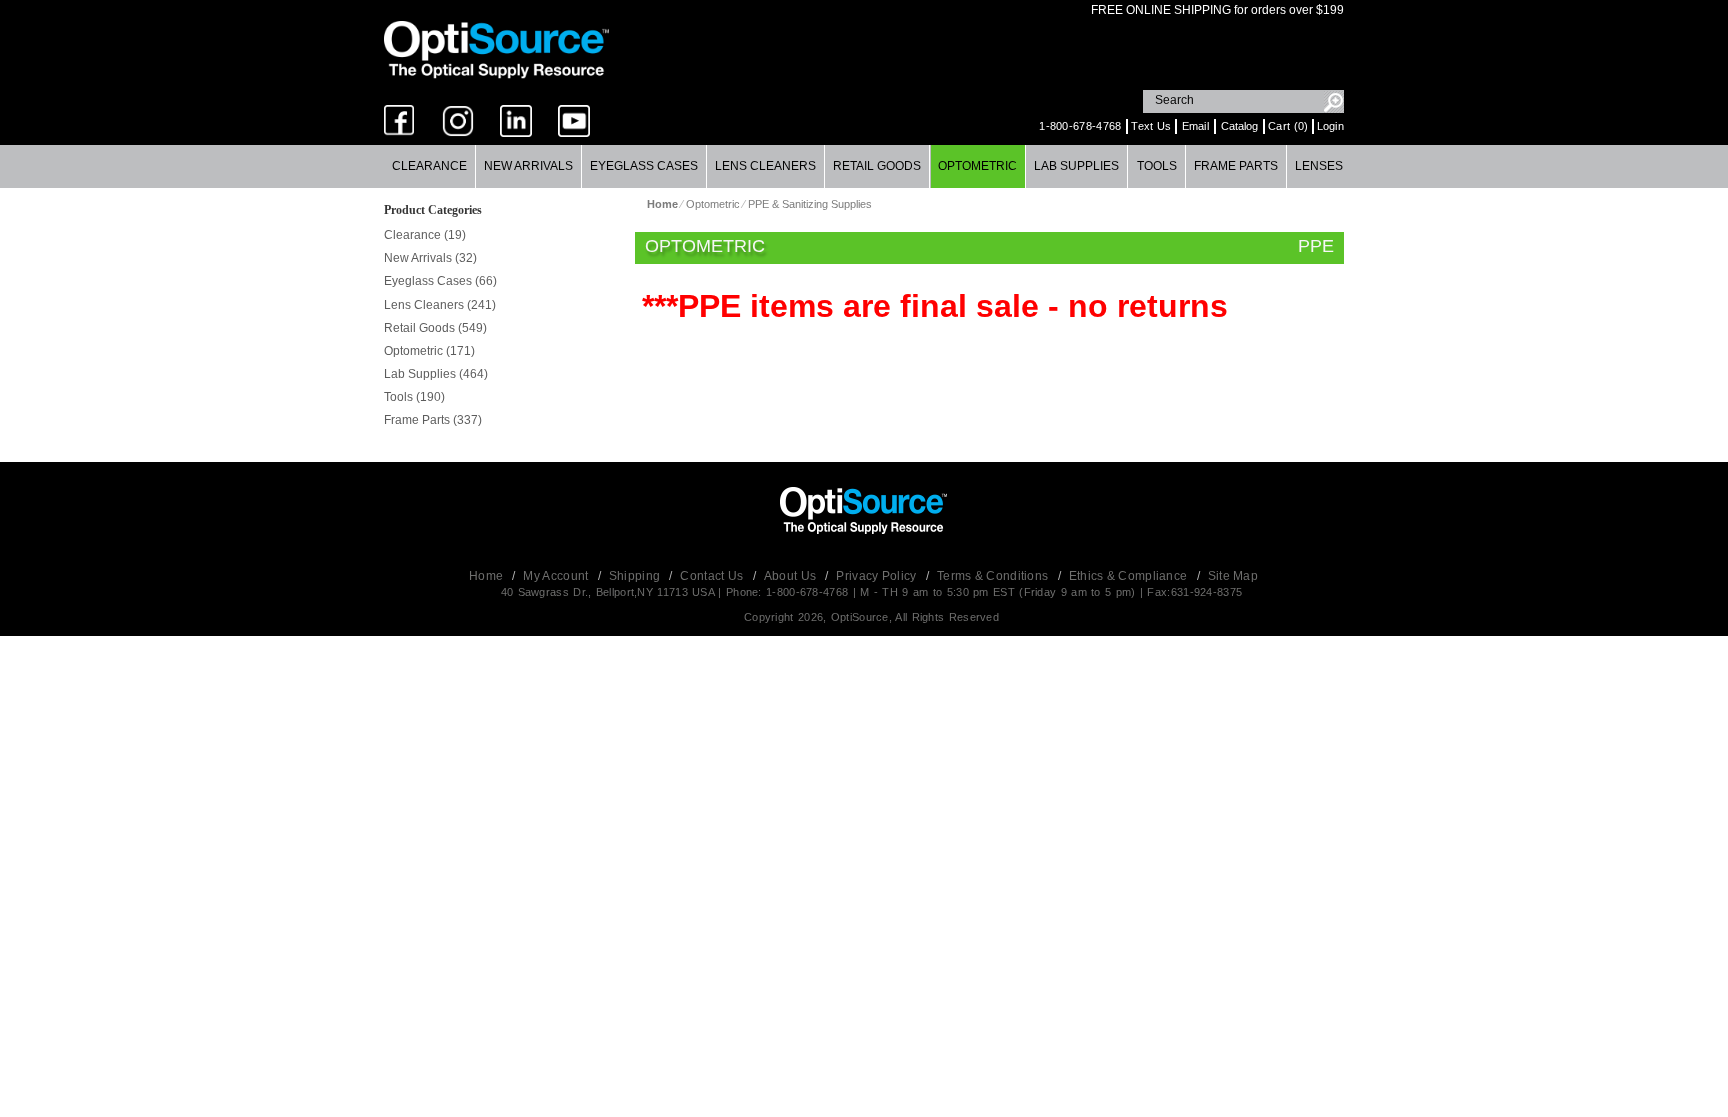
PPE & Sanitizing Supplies (810, 204)
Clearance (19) (425, 235)
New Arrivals (528, 166)
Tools (1157, 166)
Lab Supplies (1076, 166)
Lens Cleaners (765, 166)
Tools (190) (414, 397)
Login (1331, 126)
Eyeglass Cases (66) (440, 281)
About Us (792, 576)
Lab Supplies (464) (436, 374)
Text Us (1151, 126)
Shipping (636, 576)
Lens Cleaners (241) (440, 305)
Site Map (1233, 576)
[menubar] (863, 166)
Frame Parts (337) (433, 420)
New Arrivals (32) (430, 258)
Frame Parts (1236, 166)
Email (1196, 126)
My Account (557, 576)
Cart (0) (1288, 126)
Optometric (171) (429, 351)
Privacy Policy (878, 576)
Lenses (1319, 166)
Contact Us (713, 576)
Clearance (429, 166)
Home (488, 576)
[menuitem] (430, 166)
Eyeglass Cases (644, 166)
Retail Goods (877, 166)
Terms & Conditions (994, 576)
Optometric (977, 166)
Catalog (1239, 126)
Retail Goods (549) (435, 328)
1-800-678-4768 (1080, 126)
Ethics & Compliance (1130, 576)
